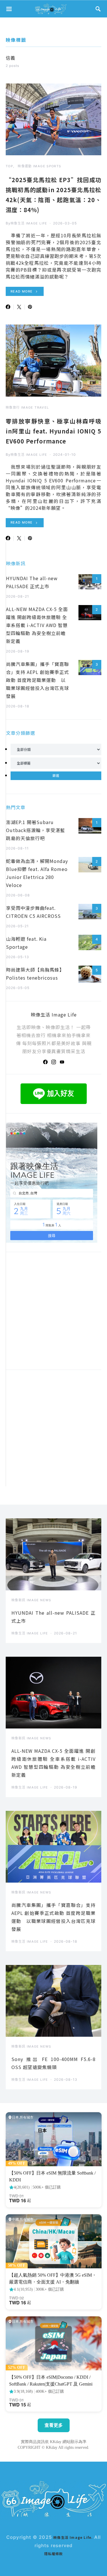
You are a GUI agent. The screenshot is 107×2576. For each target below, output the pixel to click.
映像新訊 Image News (31, 1600)
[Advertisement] (53, 1433)
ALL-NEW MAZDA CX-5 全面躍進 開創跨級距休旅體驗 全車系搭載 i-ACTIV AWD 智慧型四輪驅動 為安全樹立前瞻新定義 (37, 625)
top (9, 166)
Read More (22, 291)
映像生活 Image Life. (74, 2537)
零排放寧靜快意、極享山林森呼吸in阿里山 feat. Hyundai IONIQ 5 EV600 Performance (53, 431)
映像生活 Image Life (29, 223)
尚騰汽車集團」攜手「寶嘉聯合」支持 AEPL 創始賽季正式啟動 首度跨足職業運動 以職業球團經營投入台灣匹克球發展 (38, 680)
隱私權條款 (54, 2554)
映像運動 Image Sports (39, 166)
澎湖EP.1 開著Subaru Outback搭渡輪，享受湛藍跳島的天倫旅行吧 (36, 830)
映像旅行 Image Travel (27, 407)
